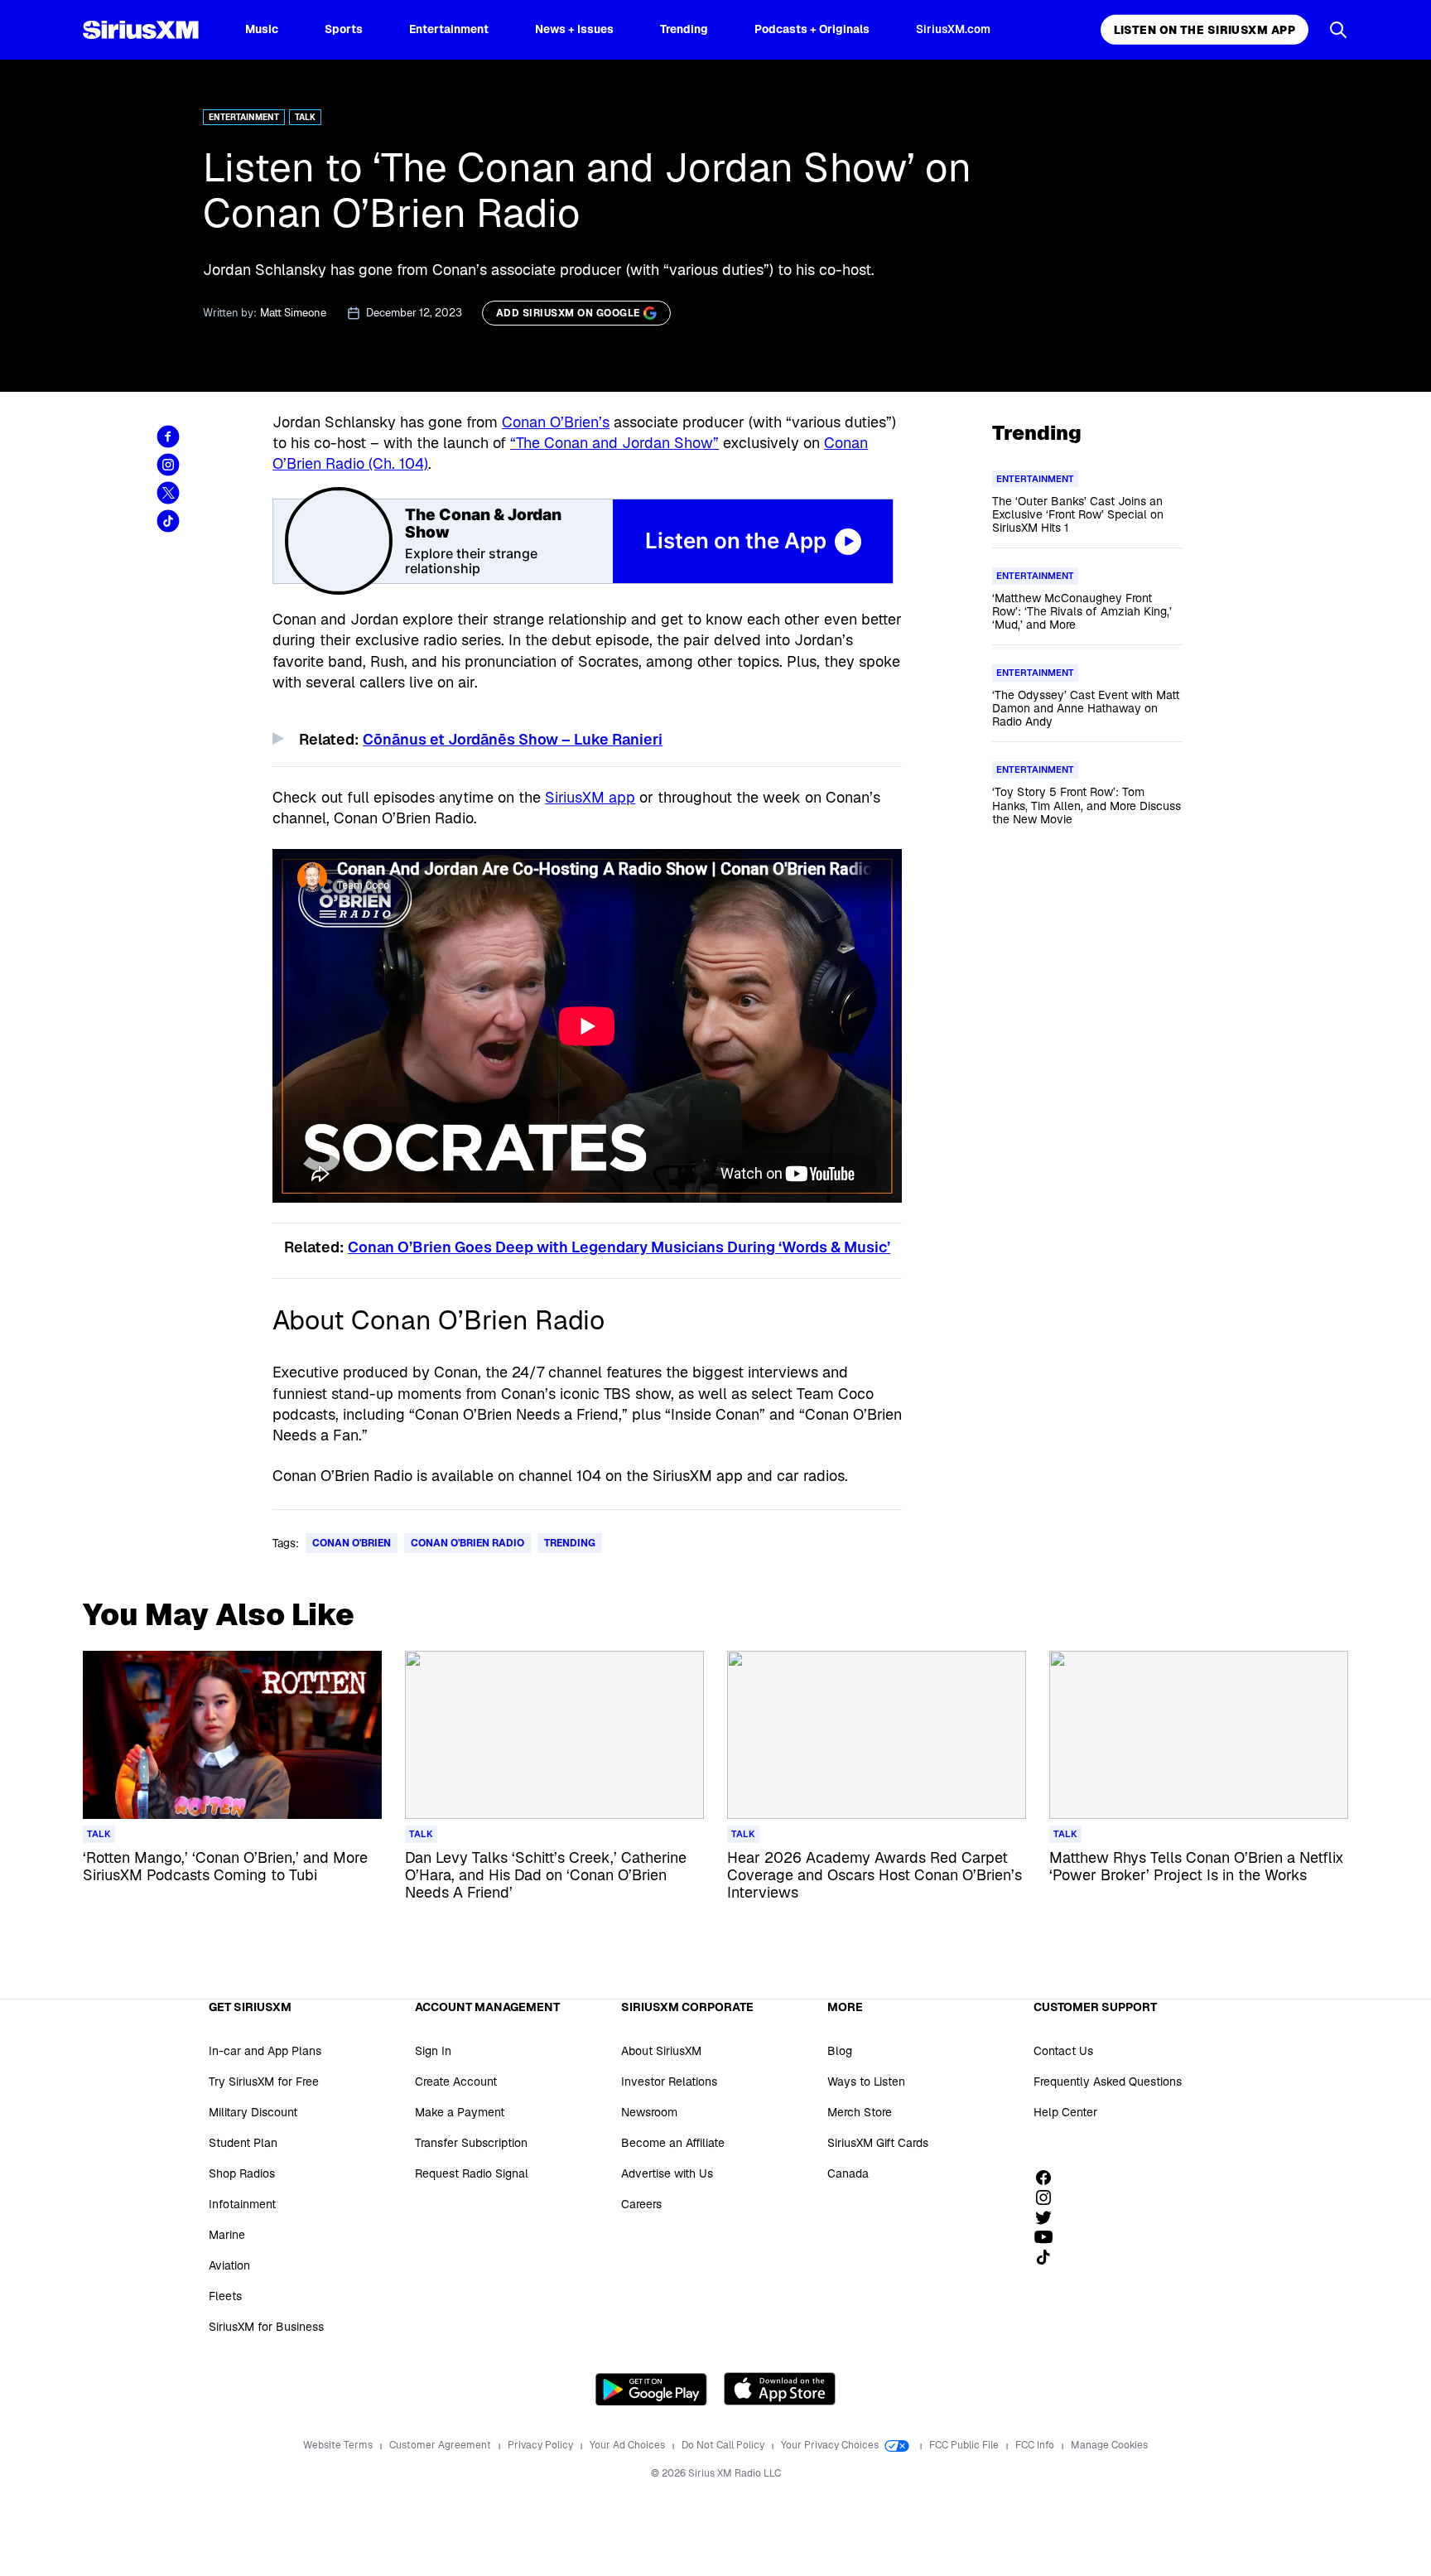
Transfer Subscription (471, 2143)
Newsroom (649, 2112)
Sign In (433, 2051)
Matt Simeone (293, 313)
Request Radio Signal (472, 2173)
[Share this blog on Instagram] (168, 465)
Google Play (651, 2389)
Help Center (1065, 2112)
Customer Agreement (441, 2445)
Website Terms (339, 2445)
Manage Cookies (1109, 2445)
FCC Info (1036, 2445)
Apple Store (780, 2389)
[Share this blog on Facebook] (168, 437)
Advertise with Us (667, 2173)
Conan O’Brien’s (556, 422)
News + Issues (574, 29)
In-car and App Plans (265, 2051)
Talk (305, 117)
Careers (641, 2204)
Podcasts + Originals (812, 29)
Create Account (456, 2082)
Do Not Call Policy (724, 2445)
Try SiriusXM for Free (264, 2082)
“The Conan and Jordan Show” (614, 443)
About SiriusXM (661, 2051)
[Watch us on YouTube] (1049, 2237)
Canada (848, 2173)
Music (262, 29)
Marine (227, 2235)
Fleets (225, 2296)
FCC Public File (965, 2445)
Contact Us (1063, 2051)
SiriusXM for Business (266, 2327)
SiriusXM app (590, 797)
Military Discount (253, 2112)
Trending (684, 29)
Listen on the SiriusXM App (1205, 30)
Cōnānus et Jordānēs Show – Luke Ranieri (513, 739)
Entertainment (449, 29)
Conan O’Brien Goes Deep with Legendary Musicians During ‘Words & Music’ (619, 1247)
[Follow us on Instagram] (1049, 2197)
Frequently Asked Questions (1108, 2082)
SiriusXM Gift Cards (878, 2143)
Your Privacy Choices (831, 2445)
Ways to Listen (866, 2082)
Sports (344, 29)
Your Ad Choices (629, 2445)
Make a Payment (460, 2112)
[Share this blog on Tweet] (168, 493)
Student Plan (243, 2143)
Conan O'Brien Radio (467, 1543)
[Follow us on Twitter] (1049, 2217)
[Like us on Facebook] (1049, 2178)
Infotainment (242, 2204)
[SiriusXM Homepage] (141, 30)
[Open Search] (1338, 30)
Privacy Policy (542, 2445)
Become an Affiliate (673, 2143)
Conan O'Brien (352, 1543)
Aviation (229, 2265)
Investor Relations (669, 2082)
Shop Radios (242, 2173)
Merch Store (860, 2112)
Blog (840, 2051)
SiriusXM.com (953, 29)
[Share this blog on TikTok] (168, 521)
